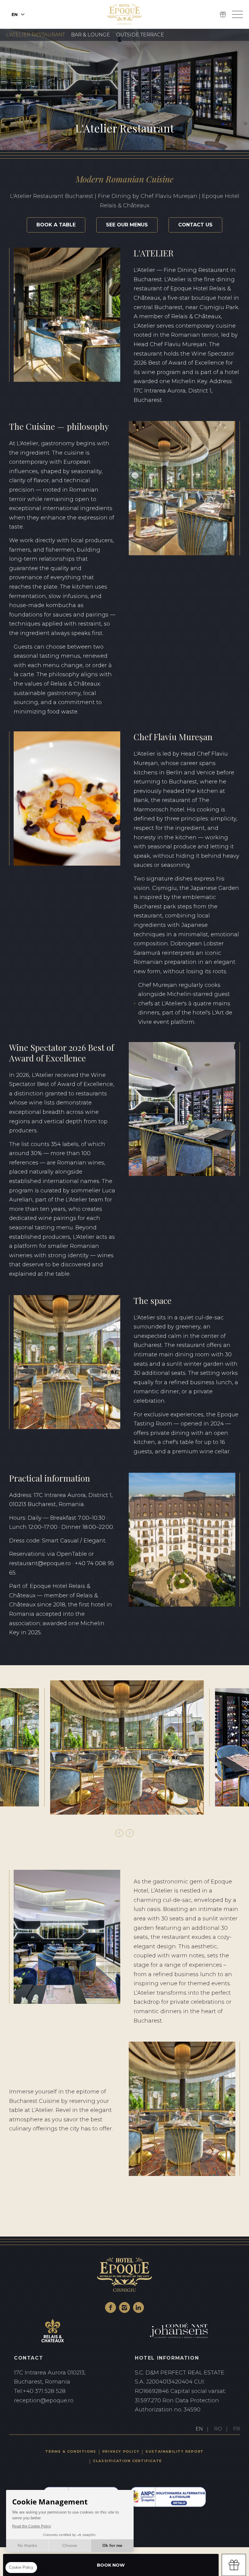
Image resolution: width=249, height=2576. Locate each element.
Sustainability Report (175, 2451)
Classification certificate (128, 2461)
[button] (119, 1833)
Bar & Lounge (90, 35)
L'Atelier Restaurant (36, 35)
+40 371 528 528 (64, 2391)
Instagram (124, 2307)
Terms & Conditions (71, 2451)
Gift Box (223, 15)
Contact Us (195, 225)
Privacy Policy (121, 2451)
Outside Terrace (140, 35)
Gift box (234, 2565)
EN (199, 2429)
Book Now (111, 2565)
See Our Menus (127, 225)
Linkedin (138, 2307)
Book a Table (56, 225)
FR (237, 2429)
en (15, 15)
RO (218, 2429)
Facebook (111, 2307)
